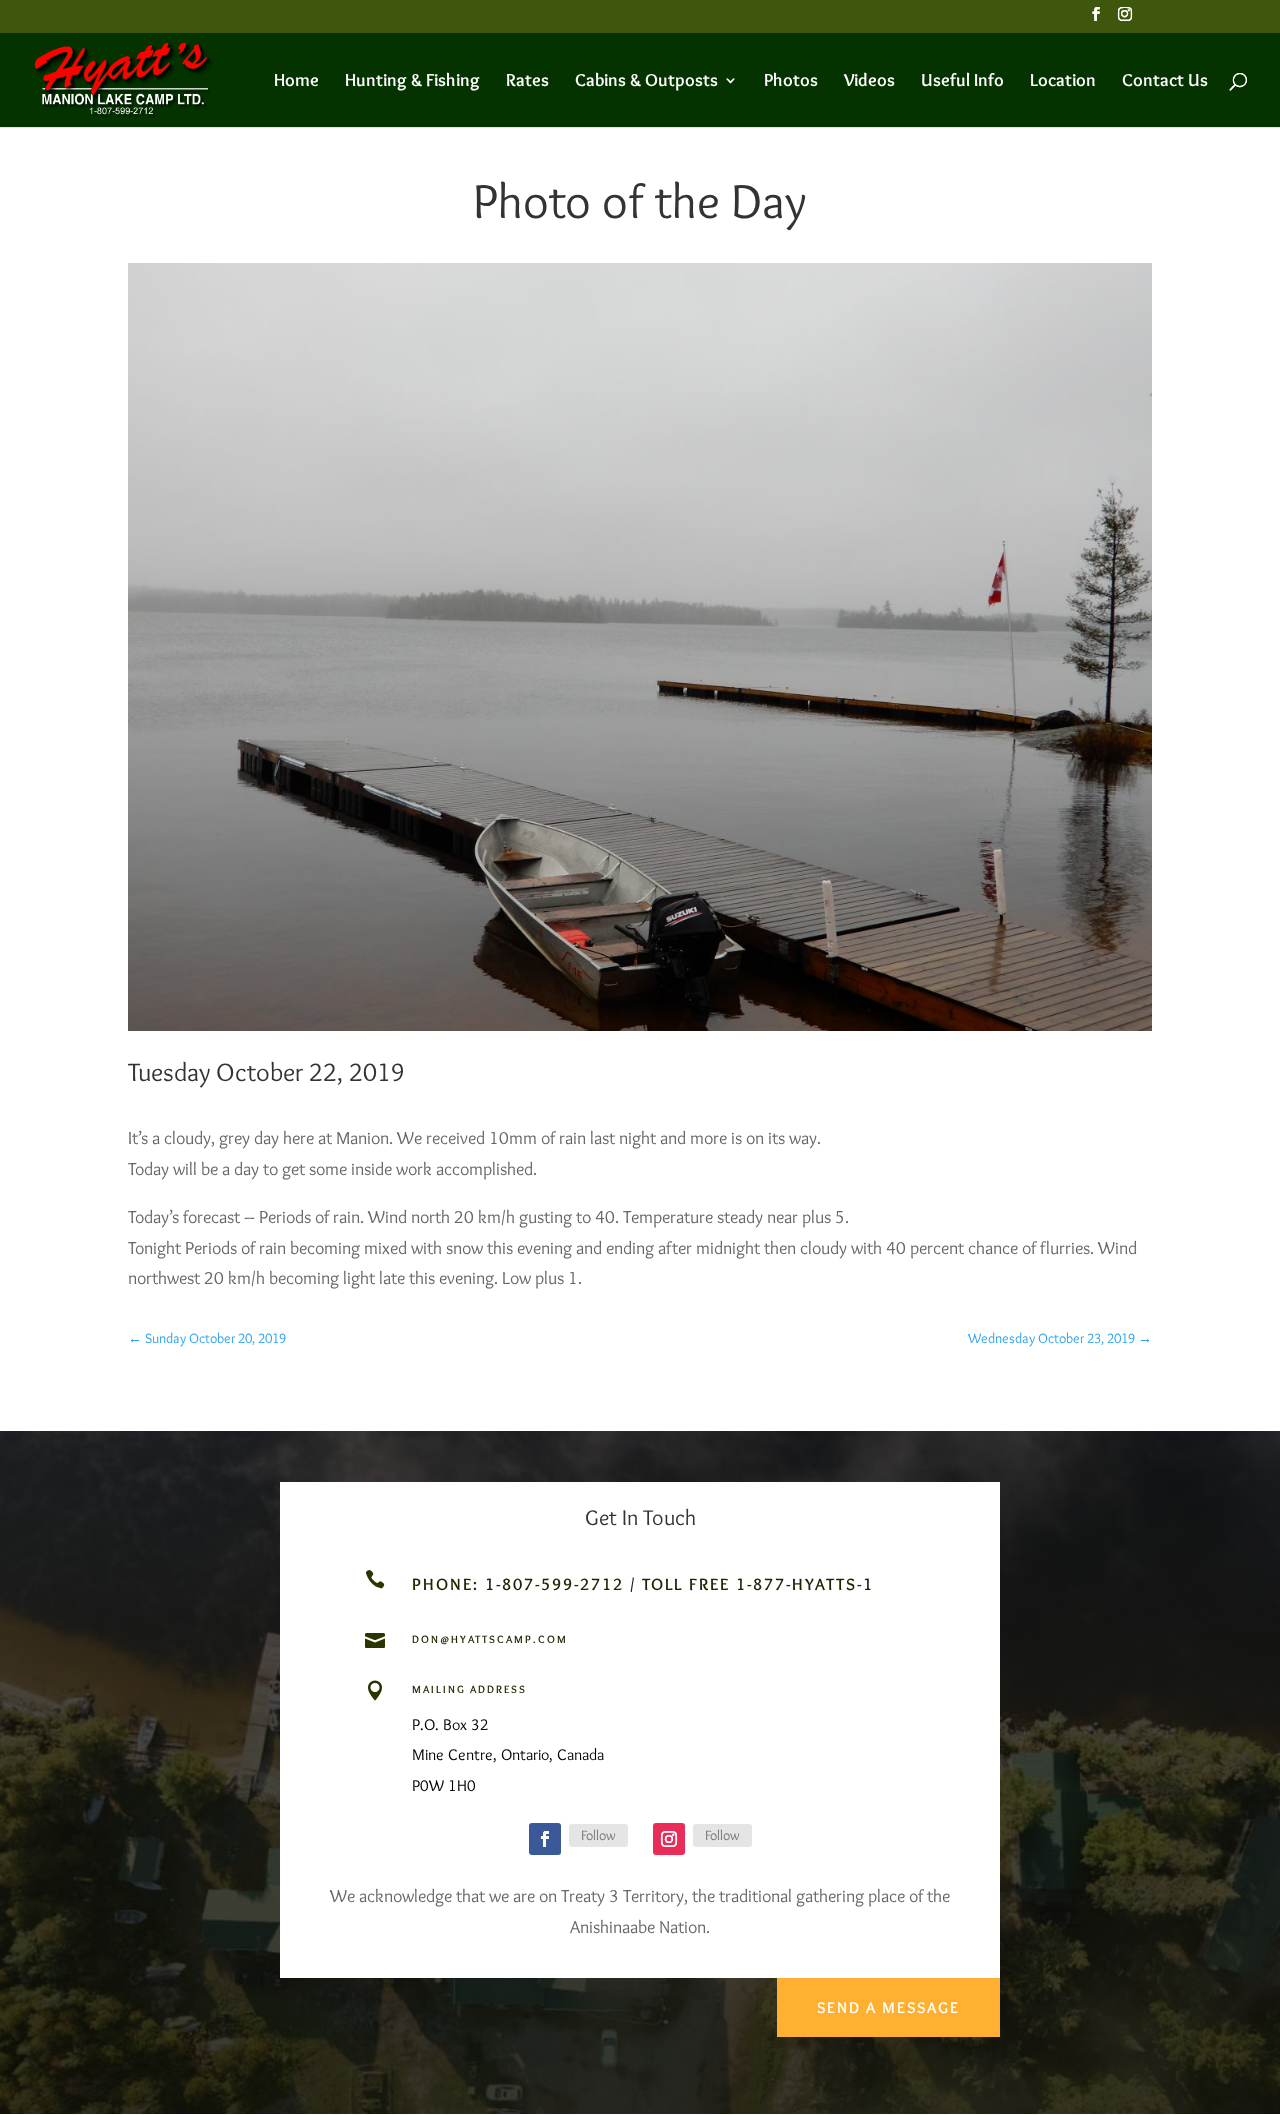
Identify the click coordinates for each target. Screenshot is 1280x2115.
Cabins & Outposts (646, 82)
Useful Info (962, 82)
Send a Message (888, 2007)
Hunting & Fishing (412, 82)
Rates (527, 82)
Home (296, 82)
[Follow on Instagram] (669, 1839)
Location (1063, 82)
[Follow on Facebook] (545, 1839)
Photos (791, 82)
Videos (869, 82)
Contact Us (1165, 82)
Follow (598, 1835)
